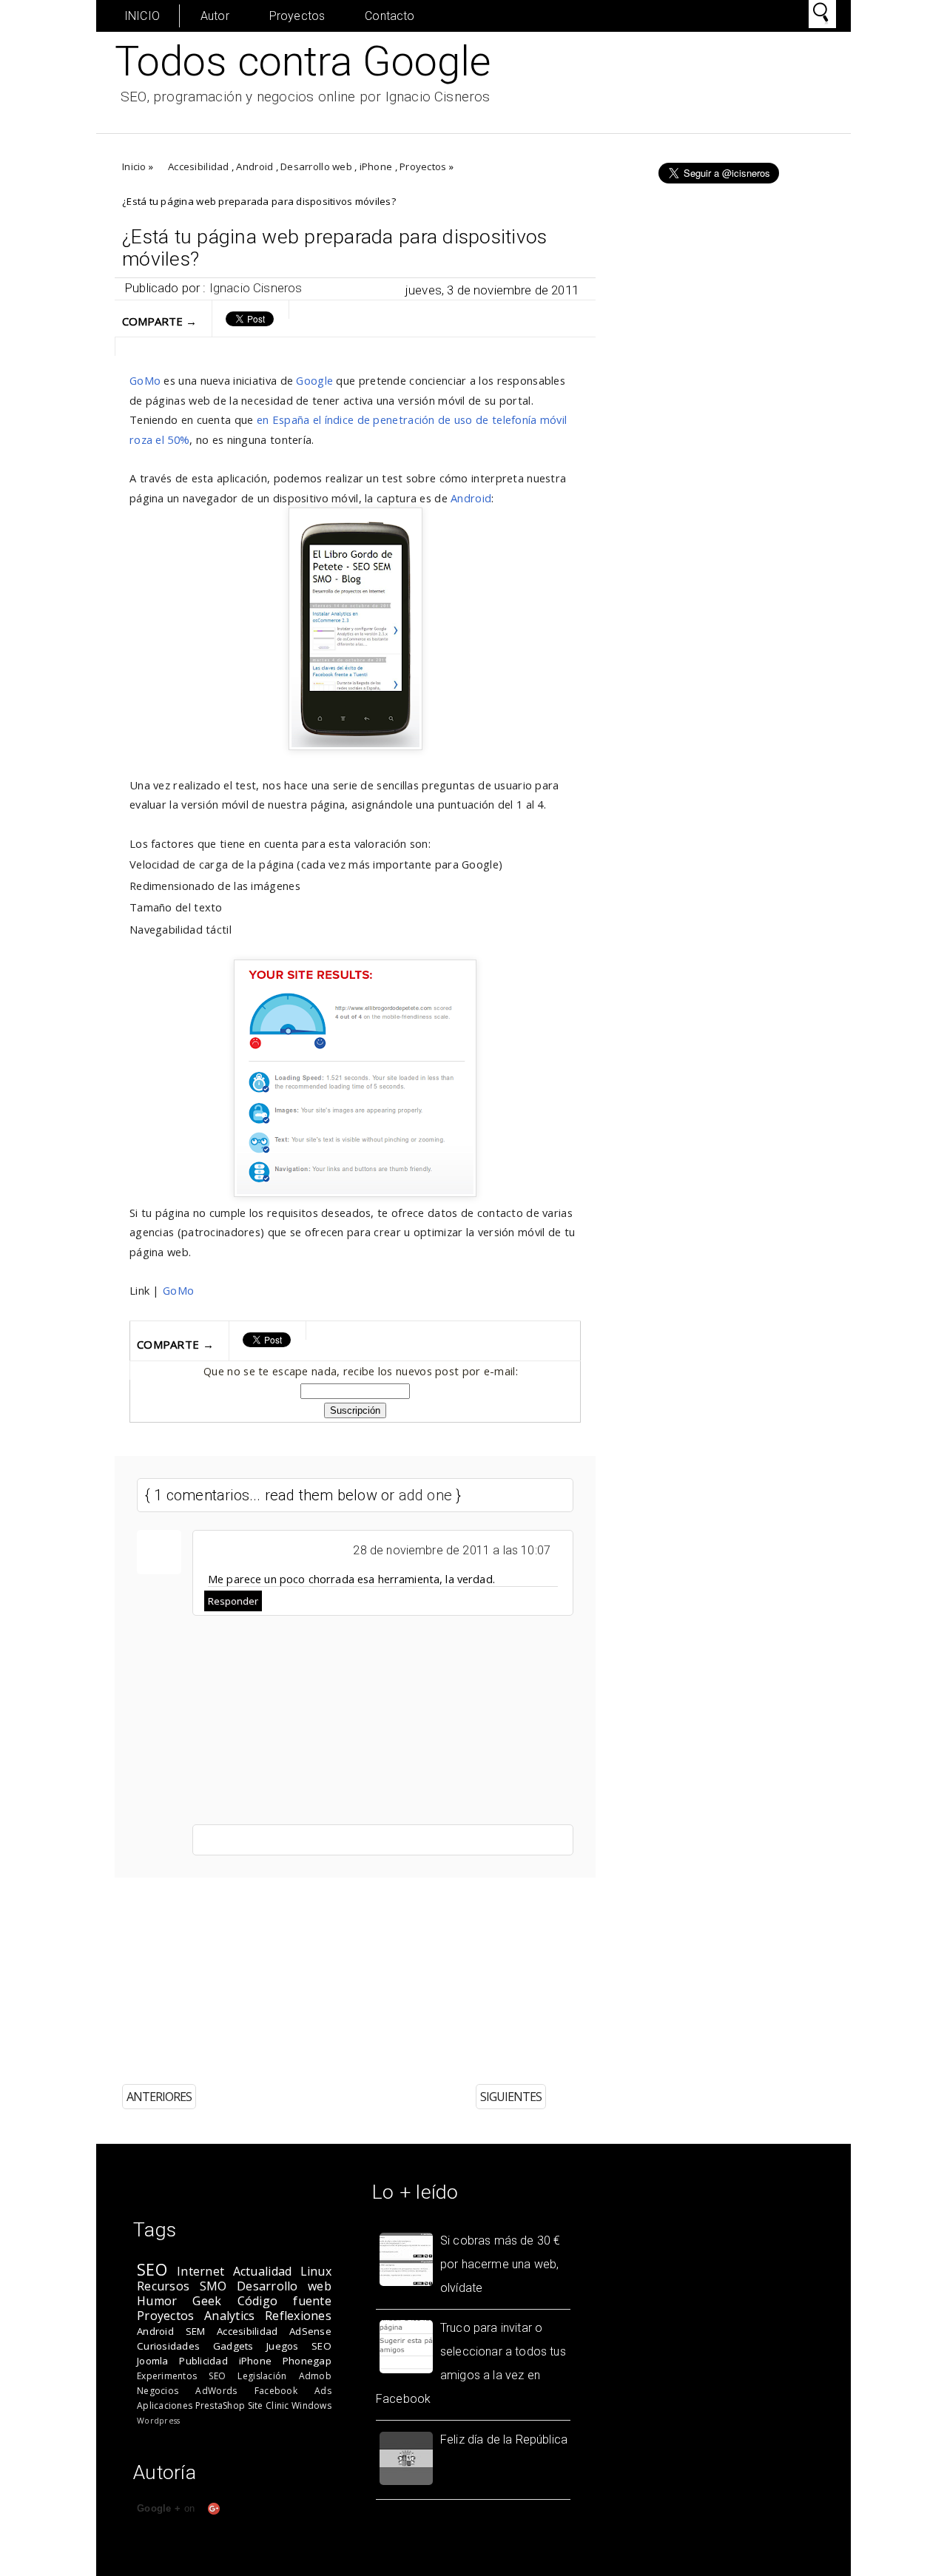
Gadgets (233, 2346)
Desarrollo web (316, 166)
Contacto (390, 16)
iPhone (376, 166)
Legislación (262, 2376)
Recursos (163, 2286)
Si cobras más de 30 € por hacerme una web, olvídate (500, 2264)
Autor (215, 16)
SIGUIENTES (511, 2097)
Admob (315, 2376)
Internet (200, 2271)
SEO (152, 2269)
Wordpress (158, 2421)
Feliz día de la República (504, 2440)
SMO (213, 2286)
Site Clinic (269, 2405)
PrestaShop (220, 2405)
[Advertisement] (451, 1970)
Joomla (153, 2361)
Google (314, 380)
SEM (196, 2331)
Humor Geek (179, 2301)
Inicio (134, 166)
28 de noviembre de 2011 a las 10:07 (452, 1550)
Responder (233, 1601)
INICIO (142, 16)
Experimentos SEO (181, 2376)
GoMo (145, 380)
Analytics (229, 2316)
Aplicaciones (165, 2405)
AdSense (310, 2331)
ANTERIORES (159, 2097)
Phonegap (307, 2361)
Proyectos (297, 16)
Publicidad (203, 2361)
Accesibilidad (198, 166)
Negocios (158, 2391)
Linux (316, 2271)
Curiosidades (168, 2346)
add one (425, 1495)
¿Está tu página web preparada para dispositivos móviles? (335, 248)
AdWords (216, 2391)
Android (255, 166)
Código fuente (284, 2301)
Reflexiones (298, 2316)
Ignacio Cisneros (256, 288)
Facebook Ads (293, 2391)
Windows (311, 2405)
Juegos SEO (299, 2346)
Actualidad (263, 2271)
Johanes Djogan (639, 2566)
